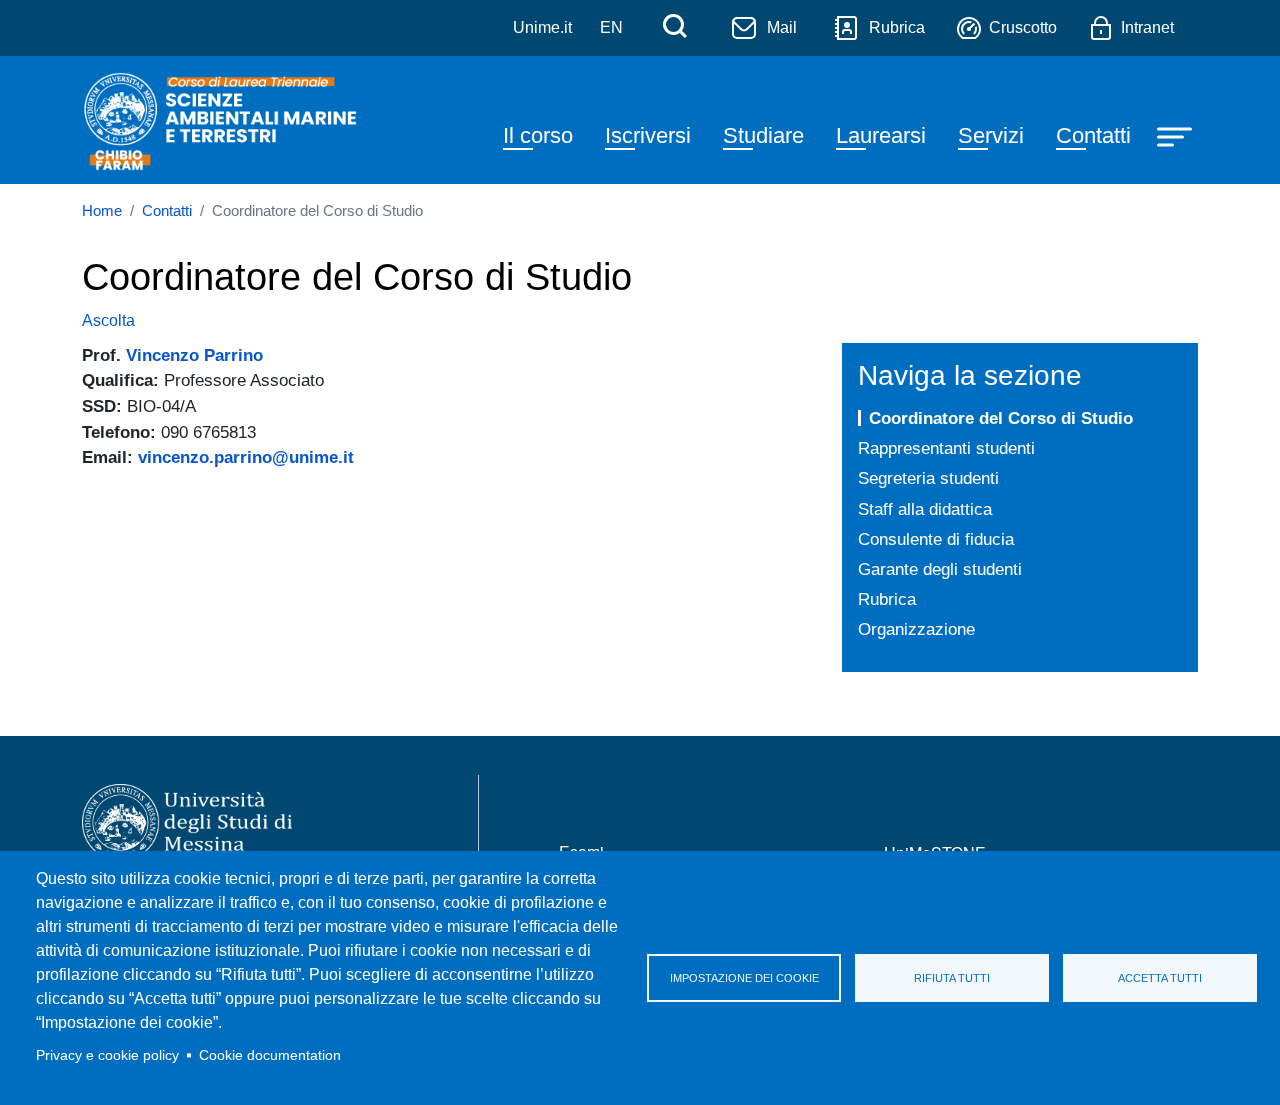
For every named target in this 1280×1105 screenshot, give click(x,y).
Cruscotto (1023, 27)
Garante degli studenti (940, 569)
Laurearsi (881, 135)
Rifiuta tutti (952, 978)
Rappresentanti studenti (946, 448)
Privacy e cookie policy (107, 1055)
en (611, 27)
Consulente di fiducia (936, 539)
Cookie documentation (270, 1055)
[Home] (221, 120)
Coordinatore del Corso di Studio (1001, 418)
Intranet (1147, 27)
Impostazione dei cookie (744, 978)
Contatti (1093, 135)
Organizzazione (916, 629)
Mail (782, 27)
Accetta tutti (1160, 978)
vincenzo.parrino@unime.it (246, 457)
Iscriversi (648, 135)
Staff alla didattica (925, 509)
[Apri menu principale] (1177, 136)
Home (102, 211)
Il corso (538, 135)
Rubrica (897, 27)
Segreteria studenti (928, 478)
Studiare (763, 135)
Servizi (991, 135)
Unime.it (542, 27)
